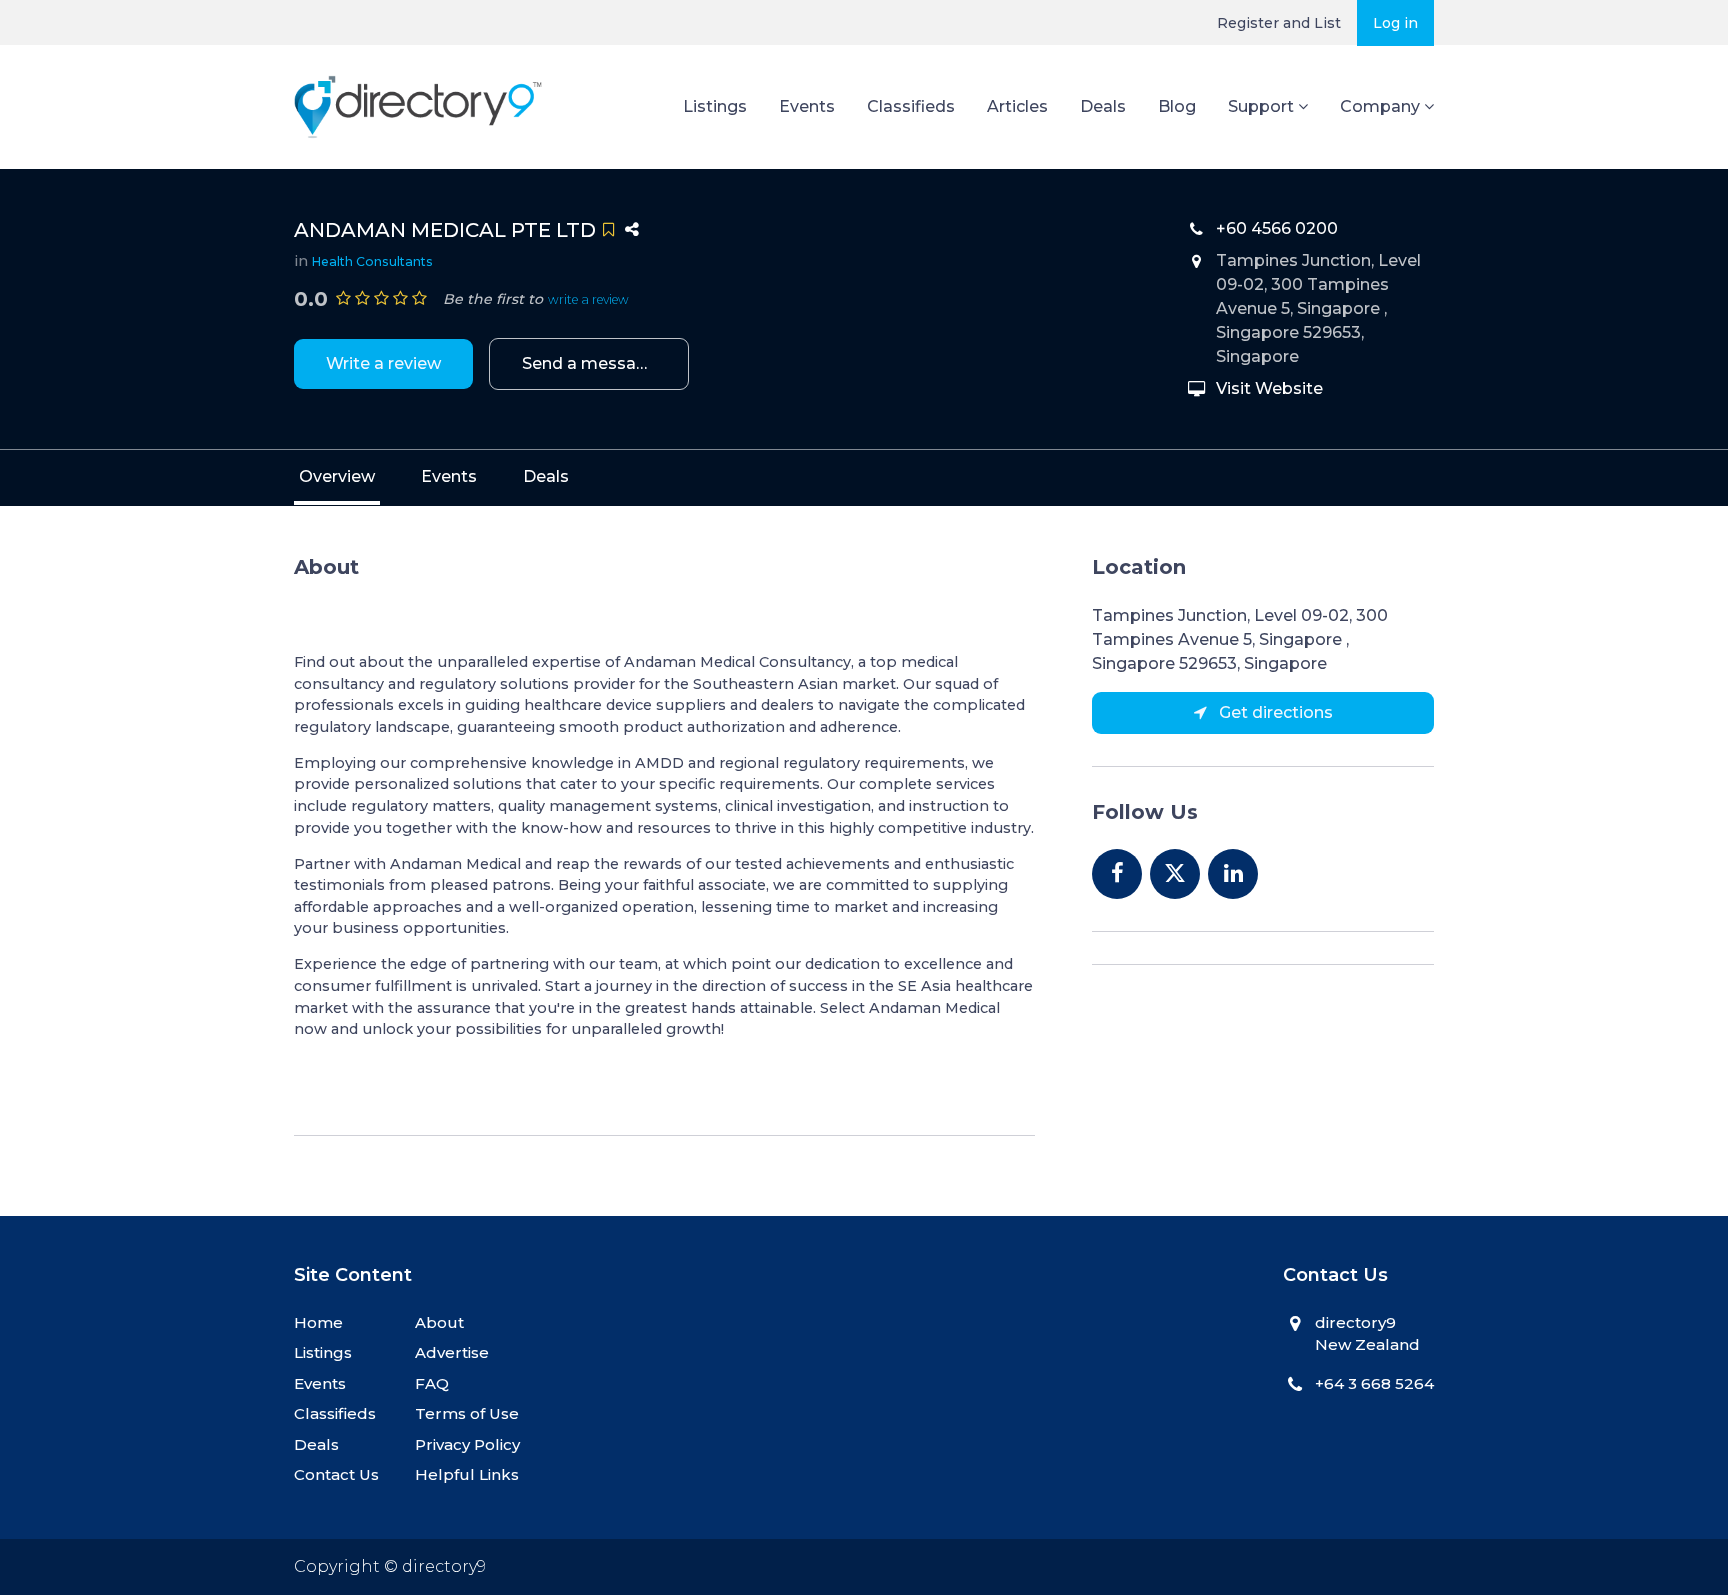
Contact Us (336, 1474)
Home (318, 1322)
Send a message (589, 363)
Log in (1395, 23)
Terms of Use (467, 1413)
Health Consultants (372, 261)
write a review (588, 299)
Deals (1103, 106)
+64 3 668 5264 (1374, 1383)
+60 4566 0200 (1277, 228)
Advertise (452, 1352)
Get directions (1274, 712)
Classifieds (911, 106)
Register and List (1279, 23)
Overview (337, 476)
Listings (715, 106)
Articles (1017, 106)
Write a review (383, 363)
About (439, 1322)
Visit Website (1269, 388)
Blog (1177, 106)
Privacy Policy (467, 1444)
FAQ (432, 1383)
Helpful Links (467, 1474)
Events (807, 106)
